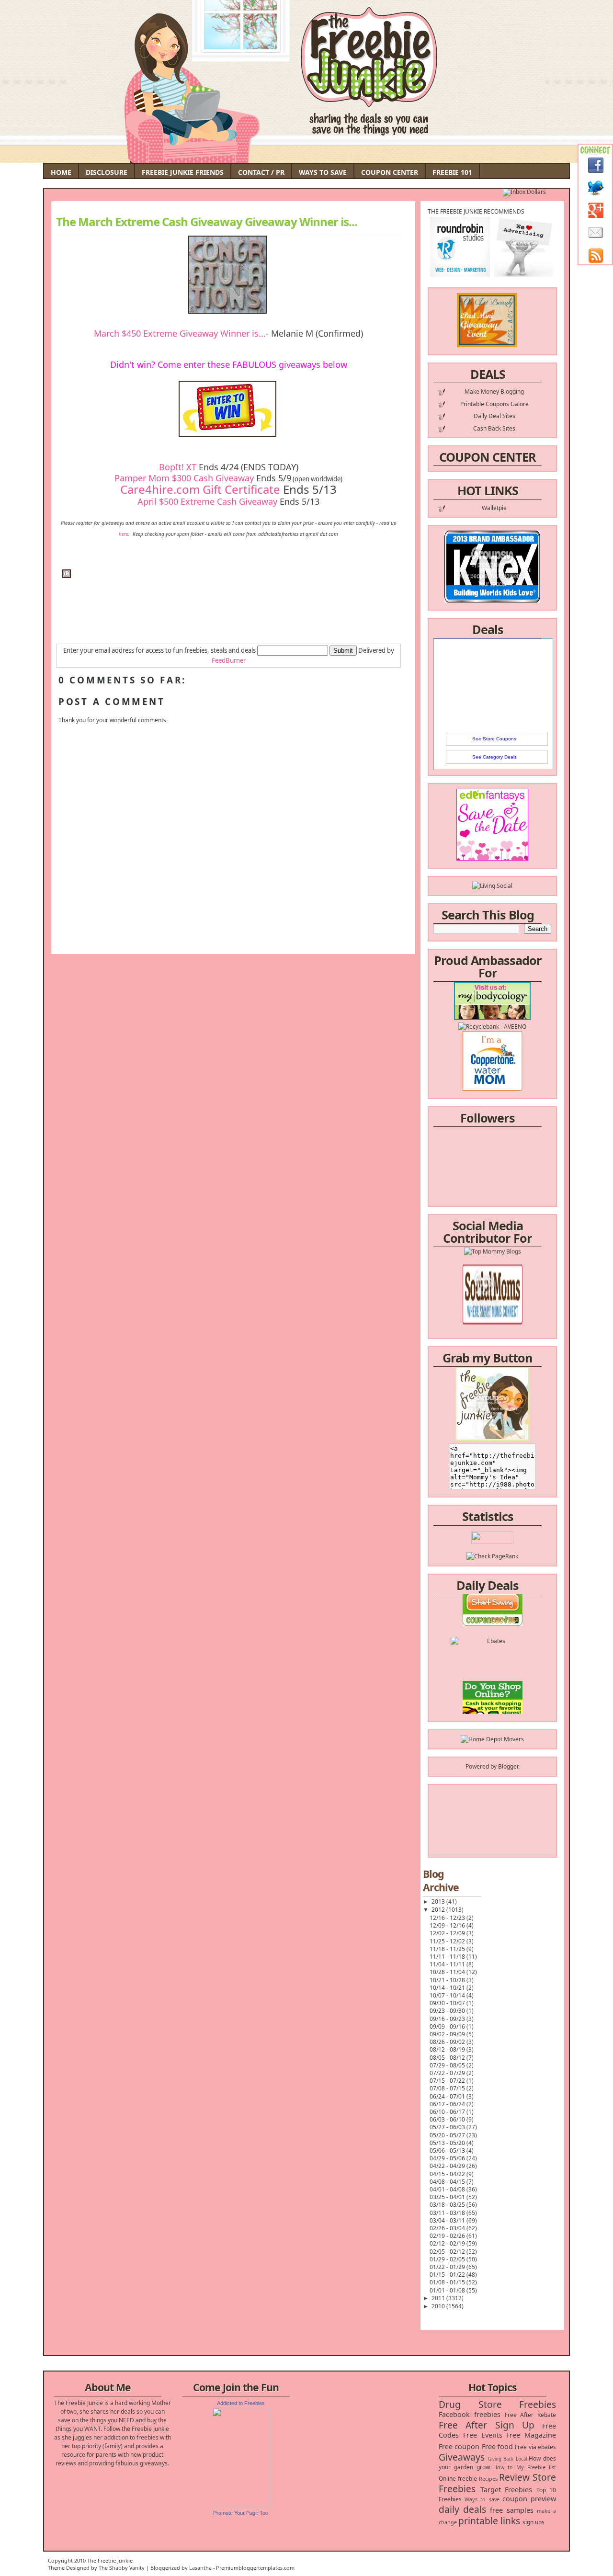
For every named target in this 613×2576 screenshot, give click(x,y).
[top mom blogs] (493, 1696)
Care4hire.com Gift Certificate (200, 489)
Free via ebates (535, 2447)
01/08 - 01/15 (448, 2282)
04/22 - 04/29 (448, 2166)
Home (61, 172)
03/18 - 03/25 (448, 2205)
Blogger (508, 1766)
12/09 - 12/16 (448, 1925)
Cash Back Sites (494, 428)
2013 (439, 1901)
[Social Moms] (493, 1299)
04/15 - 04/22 (448, 2174)
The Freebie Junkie (110, 2560)
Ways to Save (323, 172)
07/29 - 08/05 (448, 2065)
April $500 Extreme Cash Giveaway (207, 501)
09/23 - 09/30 (448, 2011)
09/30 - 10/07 (448, 2003)
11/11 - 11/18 (448, 1957)
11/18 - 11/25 (448, 1949)
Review (514, 2477)
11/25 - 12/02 (448, 1941)
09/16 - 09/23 (448, 2019)
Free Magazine (531, 2435)
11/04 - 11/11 (448, 1964)
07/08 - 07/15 (448, 2088)
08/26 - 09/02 (448, 2042)
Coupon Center (390, 172)
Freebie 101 (452, 172)
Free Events (483, 2435)
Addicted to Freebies (241, 2403)
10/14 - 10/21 (448, 1988)
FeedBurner (229, 660)
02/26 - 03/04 (448, 2228)
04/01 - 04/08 (448, 2189)
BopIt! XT (178, 467)
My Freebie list (536, 2467)
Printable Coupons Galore (494, 404)
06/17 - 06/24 (448, 2104)
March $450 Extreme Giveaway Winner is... (180, 333)
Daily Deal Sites (494, 416)
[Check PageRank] (492, 1556)
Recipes (488, 2479)
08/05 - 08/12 (448, 2058)
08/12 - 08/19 (448, 2049)
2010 (439, 2306)
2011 (439, 2298)
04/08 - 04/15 (448, 2182)
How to (503, 2467)
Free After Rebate (531, 2415)
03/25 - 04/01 (448, 2197)
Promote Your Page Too (241, 2513)
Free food (497, 2446)
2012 (439, 1910)
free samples (511, 2510)
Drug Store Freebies (497, 2404)
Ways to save (482, 2499)
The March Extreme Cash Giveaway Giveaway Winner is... (207, 222)
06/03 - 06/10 (448, 2119)
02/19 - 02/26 (448, 2236)
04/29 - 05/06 (448, 2158)
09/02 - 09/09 (448, 2034)
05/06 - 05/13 (448, 2150)
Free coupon (459, 2446)
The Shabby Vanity (122, 2568)
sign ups (534, 2522)
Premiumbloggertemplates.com (255, 2568)
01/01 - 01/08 (448, 2290)
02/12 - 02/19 (448, 2243)
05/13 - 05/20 (448, 2143)
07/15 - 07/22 (448, 2081)
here (124, 534)
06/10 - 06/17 (448, 2112)
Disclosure (107, 172)
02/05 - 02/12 (448, 2252)
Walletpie (494, 508)
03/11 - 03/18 (448, 2213)
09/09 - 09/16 (448, 2026)
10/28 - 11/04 (448, 1972)
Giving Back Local (507, 2459)
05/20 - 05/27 (448, 2135)
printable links (489, 2521)
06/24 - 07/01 (448, 2096)
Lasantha (200, 2568)
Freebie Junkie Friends (183, 172)
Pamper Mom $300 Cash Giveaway (184, 478)
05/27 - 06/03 (448, 2127)
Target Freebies (506, 2490)
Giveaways (462, 2457)
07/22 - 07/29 (448, 2073)
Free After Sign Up (487, 2425)
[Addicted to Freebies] (241, 2504)
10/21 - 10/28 (448, 1980)
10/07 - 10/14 (448, 1995)
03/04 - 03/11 (448, 2220)
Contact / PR (261, 172)
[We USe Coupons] (493, 1713)
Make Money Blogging (494, 392)
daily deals (462, 2509)
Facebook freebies (470, 2414)
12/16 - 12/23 (448, 1918)
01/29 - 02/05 (448, 2259)
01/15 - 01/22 (448, 2275)
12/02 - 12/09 (448, 1933)
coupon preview (529, 2499)
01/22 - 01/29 (448, 2267)
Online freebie (458, 2479)
